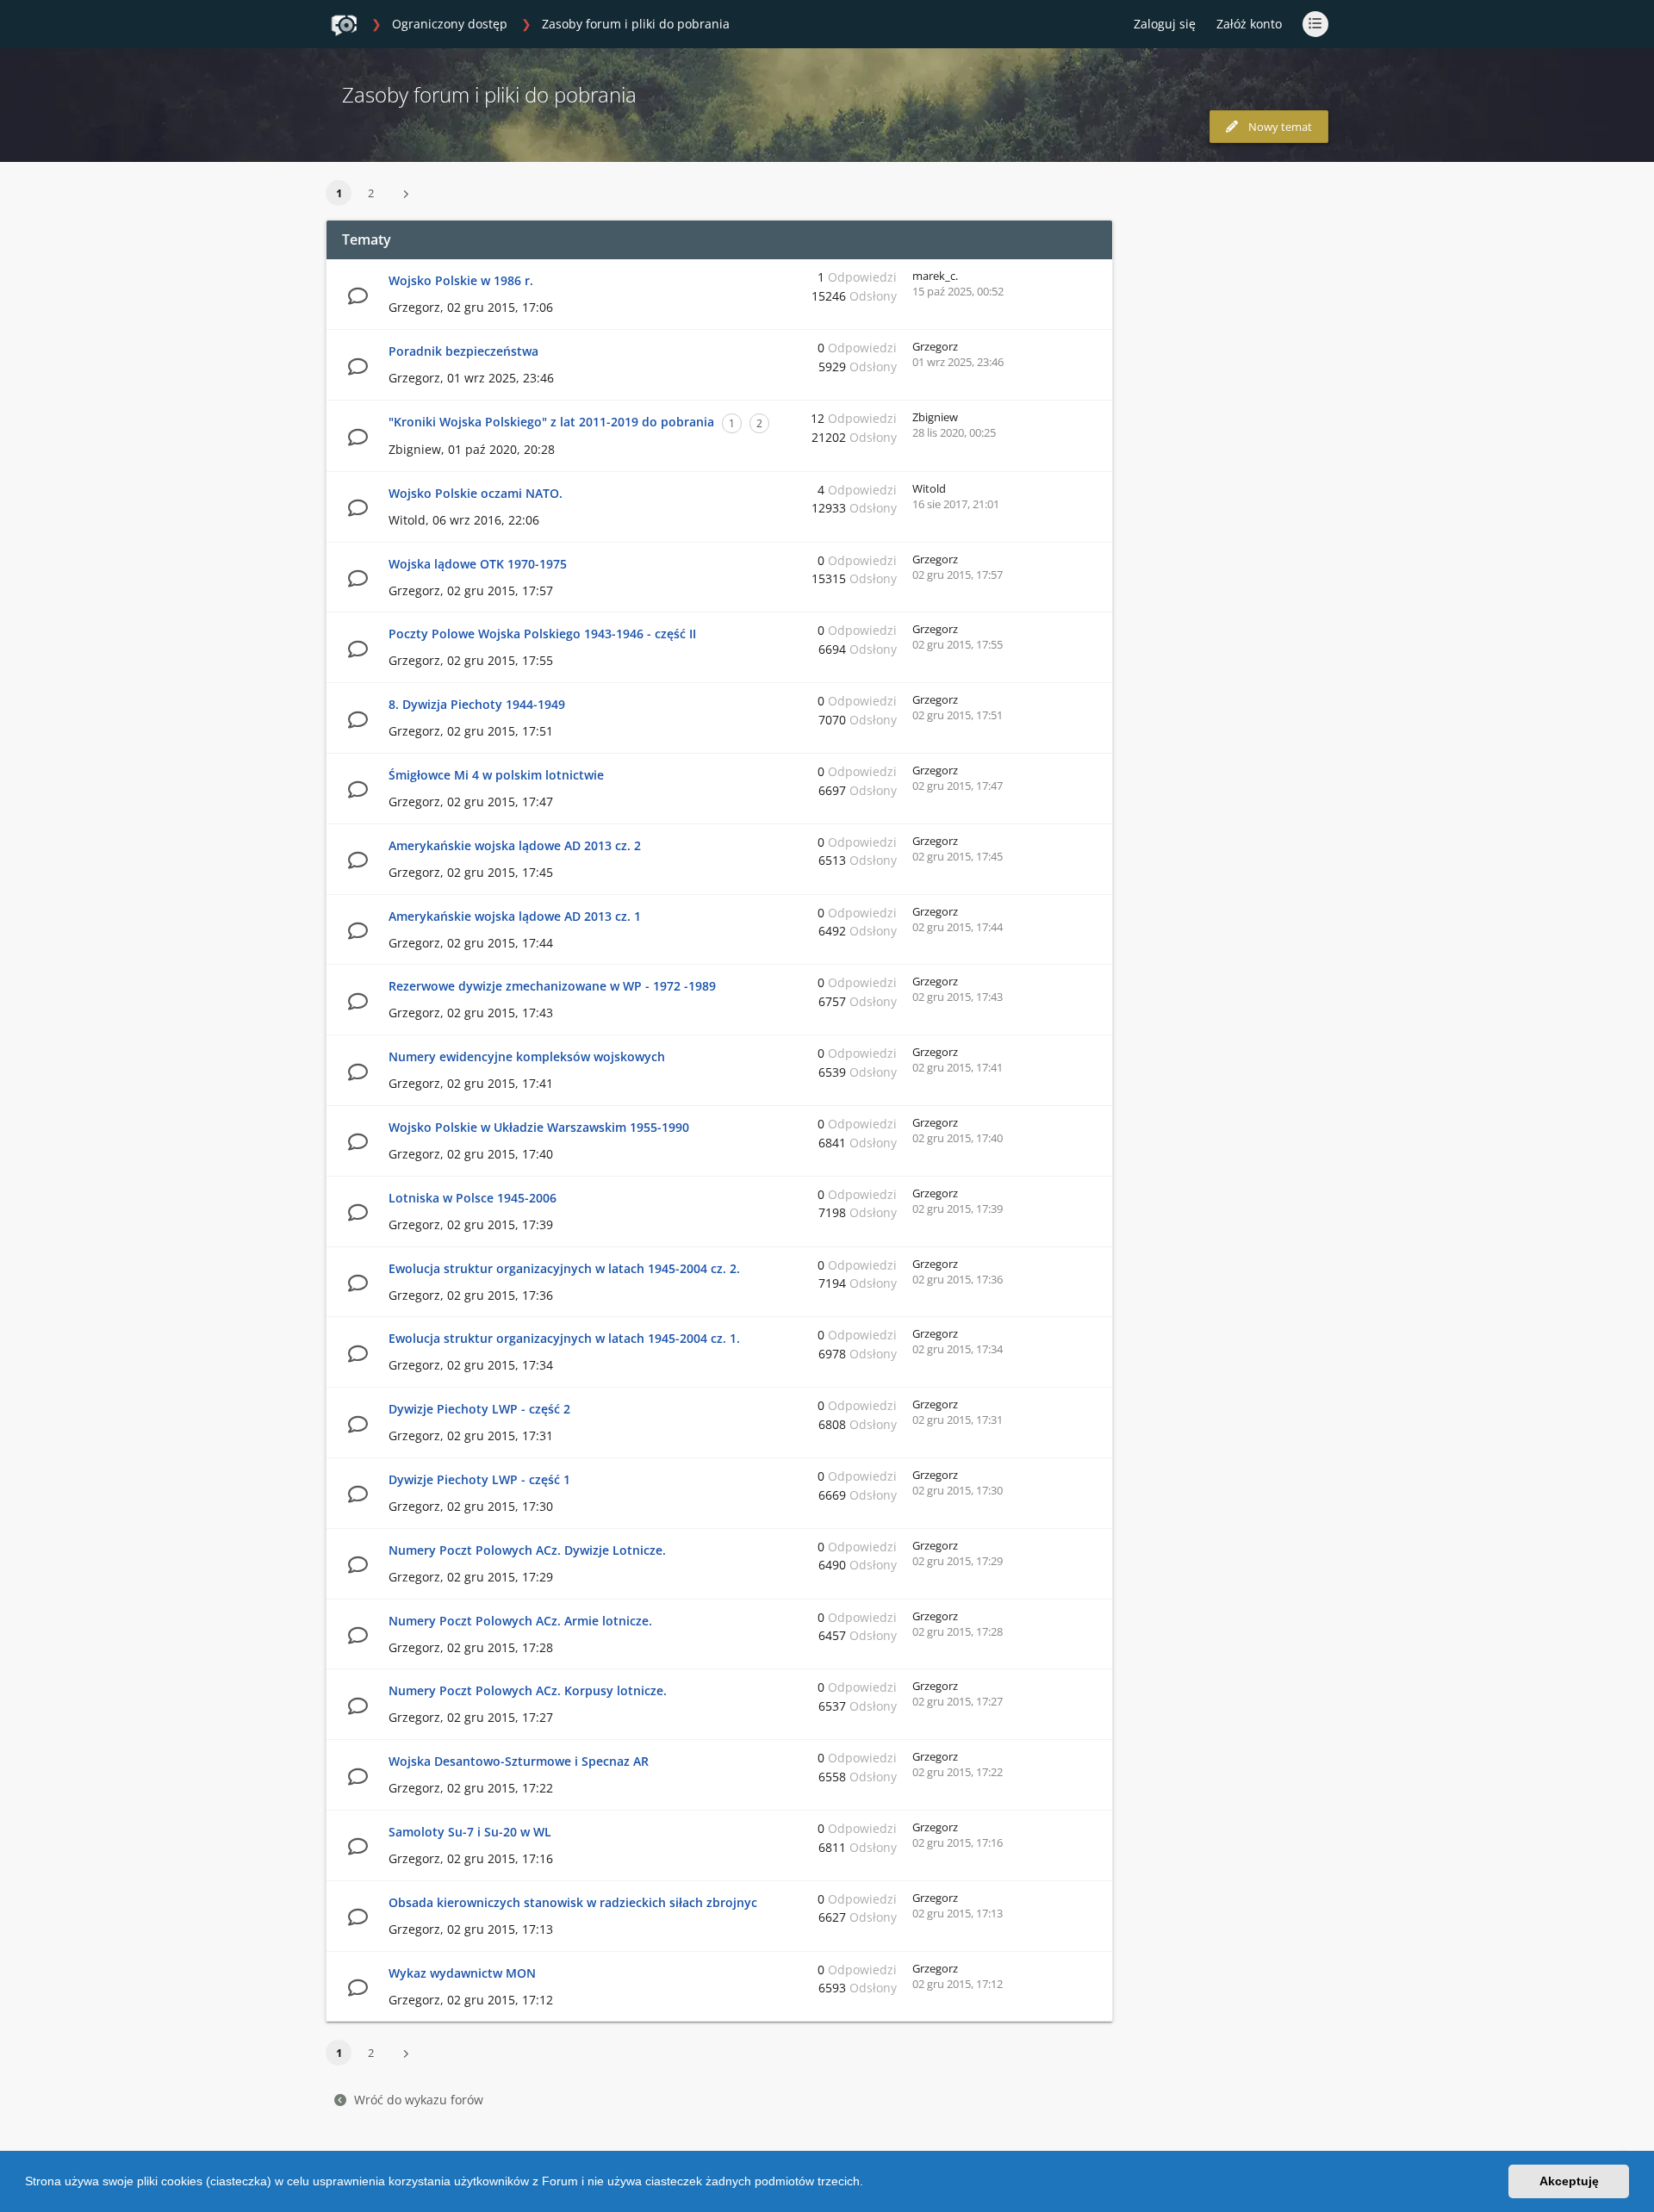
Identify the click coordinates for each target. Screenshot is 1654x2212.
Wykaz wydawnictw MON (462, 1973)
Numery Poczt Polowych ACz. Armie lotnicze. (520, 1621)
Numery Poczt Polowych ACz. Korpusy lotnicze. (528, 1690)
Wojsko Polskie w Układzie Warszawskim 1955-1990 (539, 1127)
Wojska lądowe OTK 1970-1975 (478, 564)
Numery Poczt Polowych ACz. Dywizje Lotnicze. (527, 1550)
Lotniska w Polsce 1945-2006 (473, 1198)
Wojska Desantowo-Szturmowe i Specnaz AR (519, 1761)
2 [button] (371, 193)
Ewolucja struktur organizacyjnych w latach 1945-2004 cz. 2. (564, 1268)
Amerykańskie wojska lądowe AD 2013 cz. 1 (515, 916)
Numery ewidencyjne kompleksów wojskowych (527, 1056)
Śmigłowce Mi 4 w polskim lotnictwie (496, 775)
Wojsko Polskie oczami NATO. (476, 493)
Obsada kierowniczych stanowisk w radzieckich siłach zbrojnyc (573, 1902)
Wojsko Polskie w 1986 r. (461, 280)
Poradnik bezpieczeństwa (463, 351)
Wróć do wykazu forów (419, 2100)
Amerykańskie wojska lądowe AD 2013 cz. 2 (515, 845)
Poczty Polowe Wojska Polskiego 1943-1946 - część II (542, 634)
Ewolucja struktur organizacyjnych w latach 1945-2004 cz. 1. (564, 1338)
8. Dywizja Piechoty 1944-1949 (477, 704)
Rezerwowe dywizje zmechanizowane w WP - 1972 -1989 (552, 986)
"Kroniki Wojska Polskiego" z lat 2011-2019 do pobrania (551, 422)
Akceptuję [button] (1569, 2181)
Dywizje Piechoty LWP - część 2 (479, 1409)
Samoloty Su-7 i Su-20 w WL (470, 1832)
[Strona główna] (344, 25)
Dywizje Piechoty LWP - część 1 (479, 1479)
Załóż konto (1249, 24)
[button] (869, 2184)
